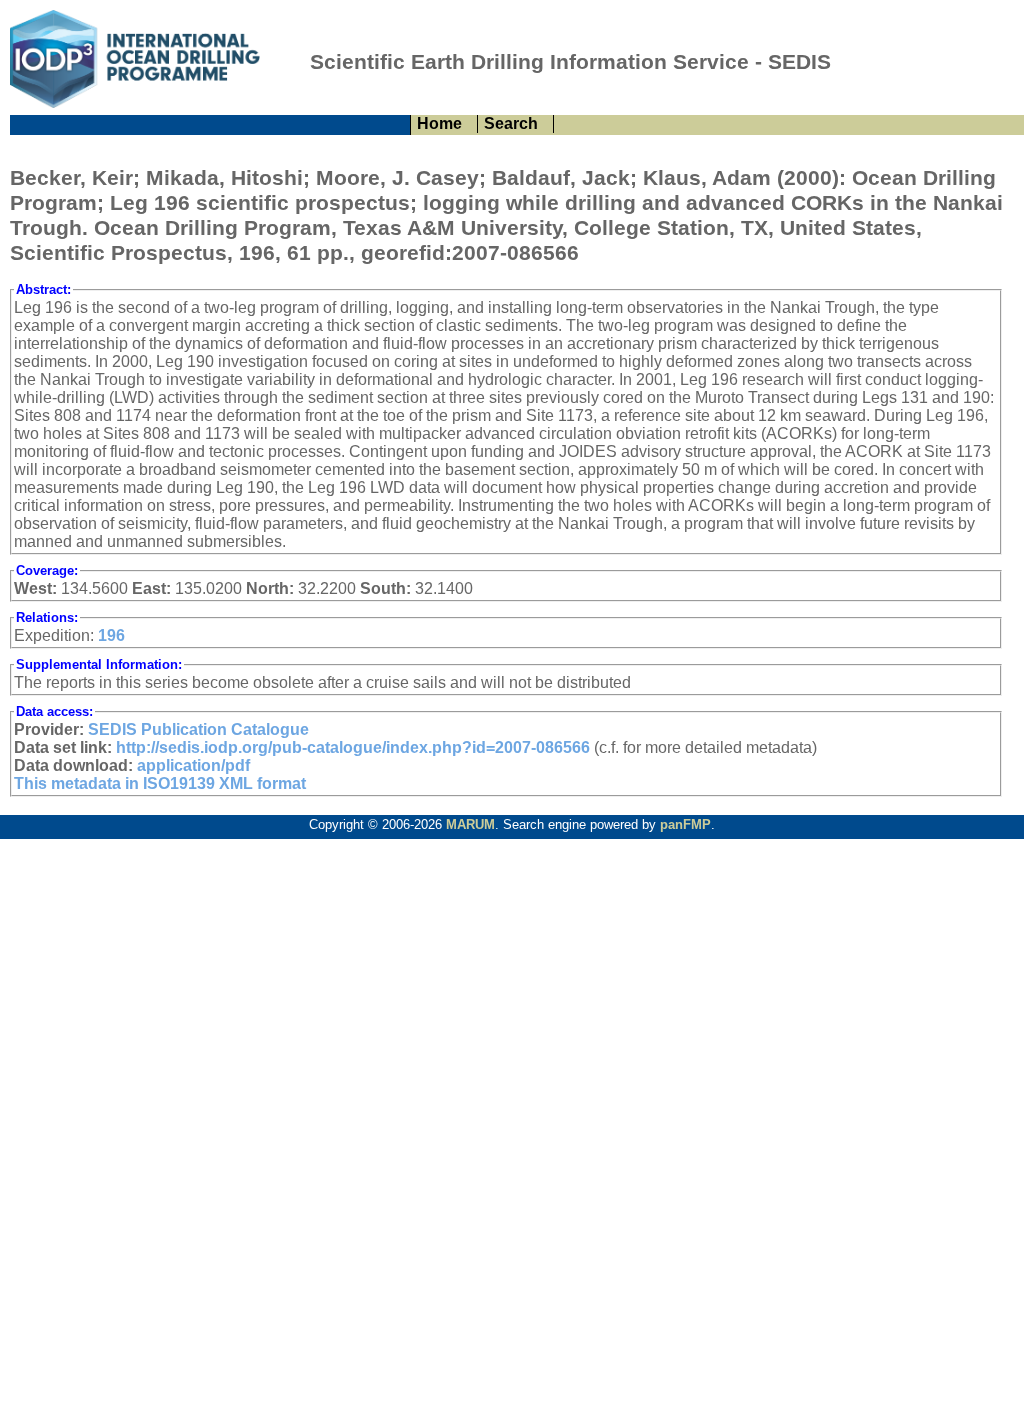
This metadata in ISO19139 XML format (160, 783)
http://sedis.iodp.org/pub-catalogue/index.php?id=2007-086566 (353, 747)
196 (111, 635)
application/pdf (193, 765)
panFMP (685, 824)
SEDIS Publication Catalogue (198, 729)
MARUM (470, 824)
